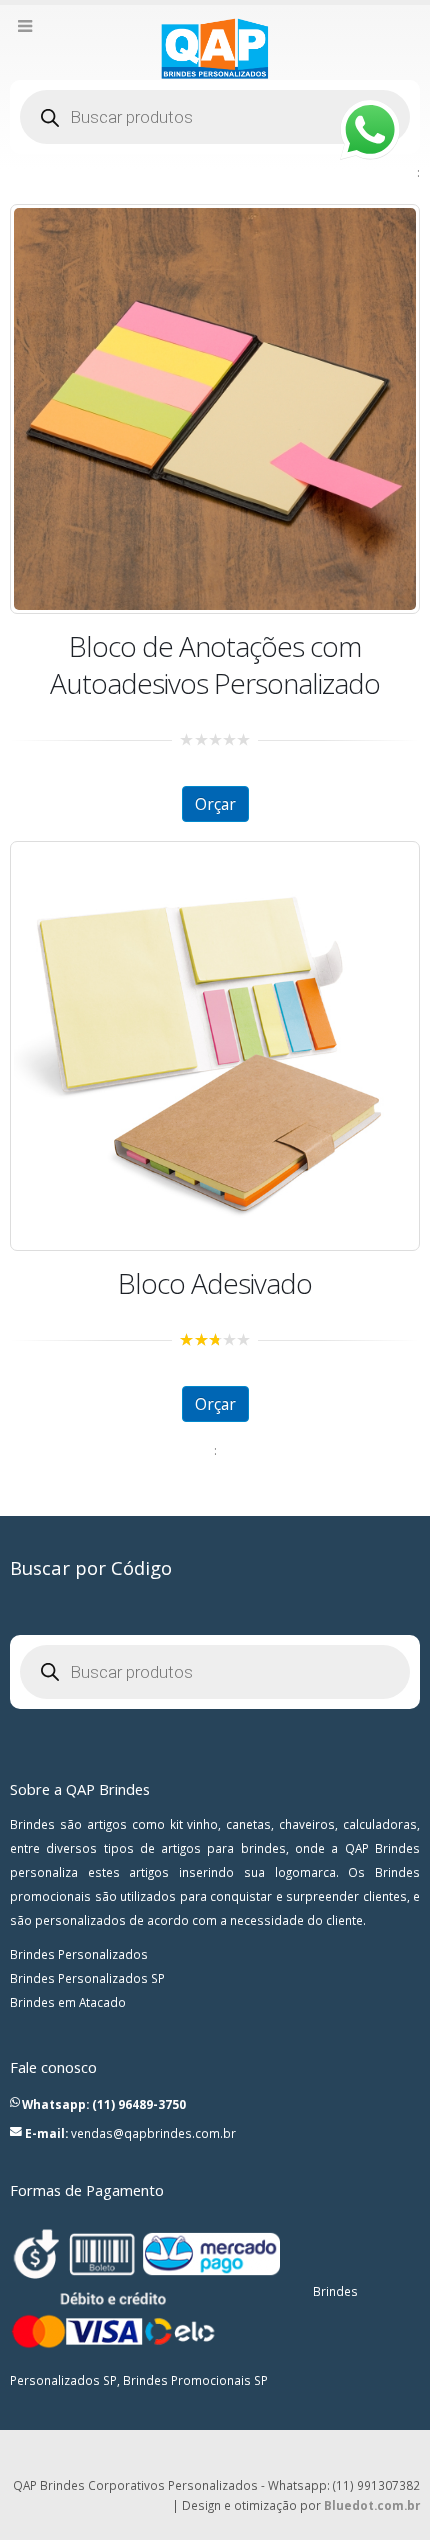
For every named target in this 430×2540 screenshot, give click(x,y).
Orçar (215, 804)
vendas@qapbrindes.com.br (153, 2133)
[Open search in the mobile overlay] (215, 117)
